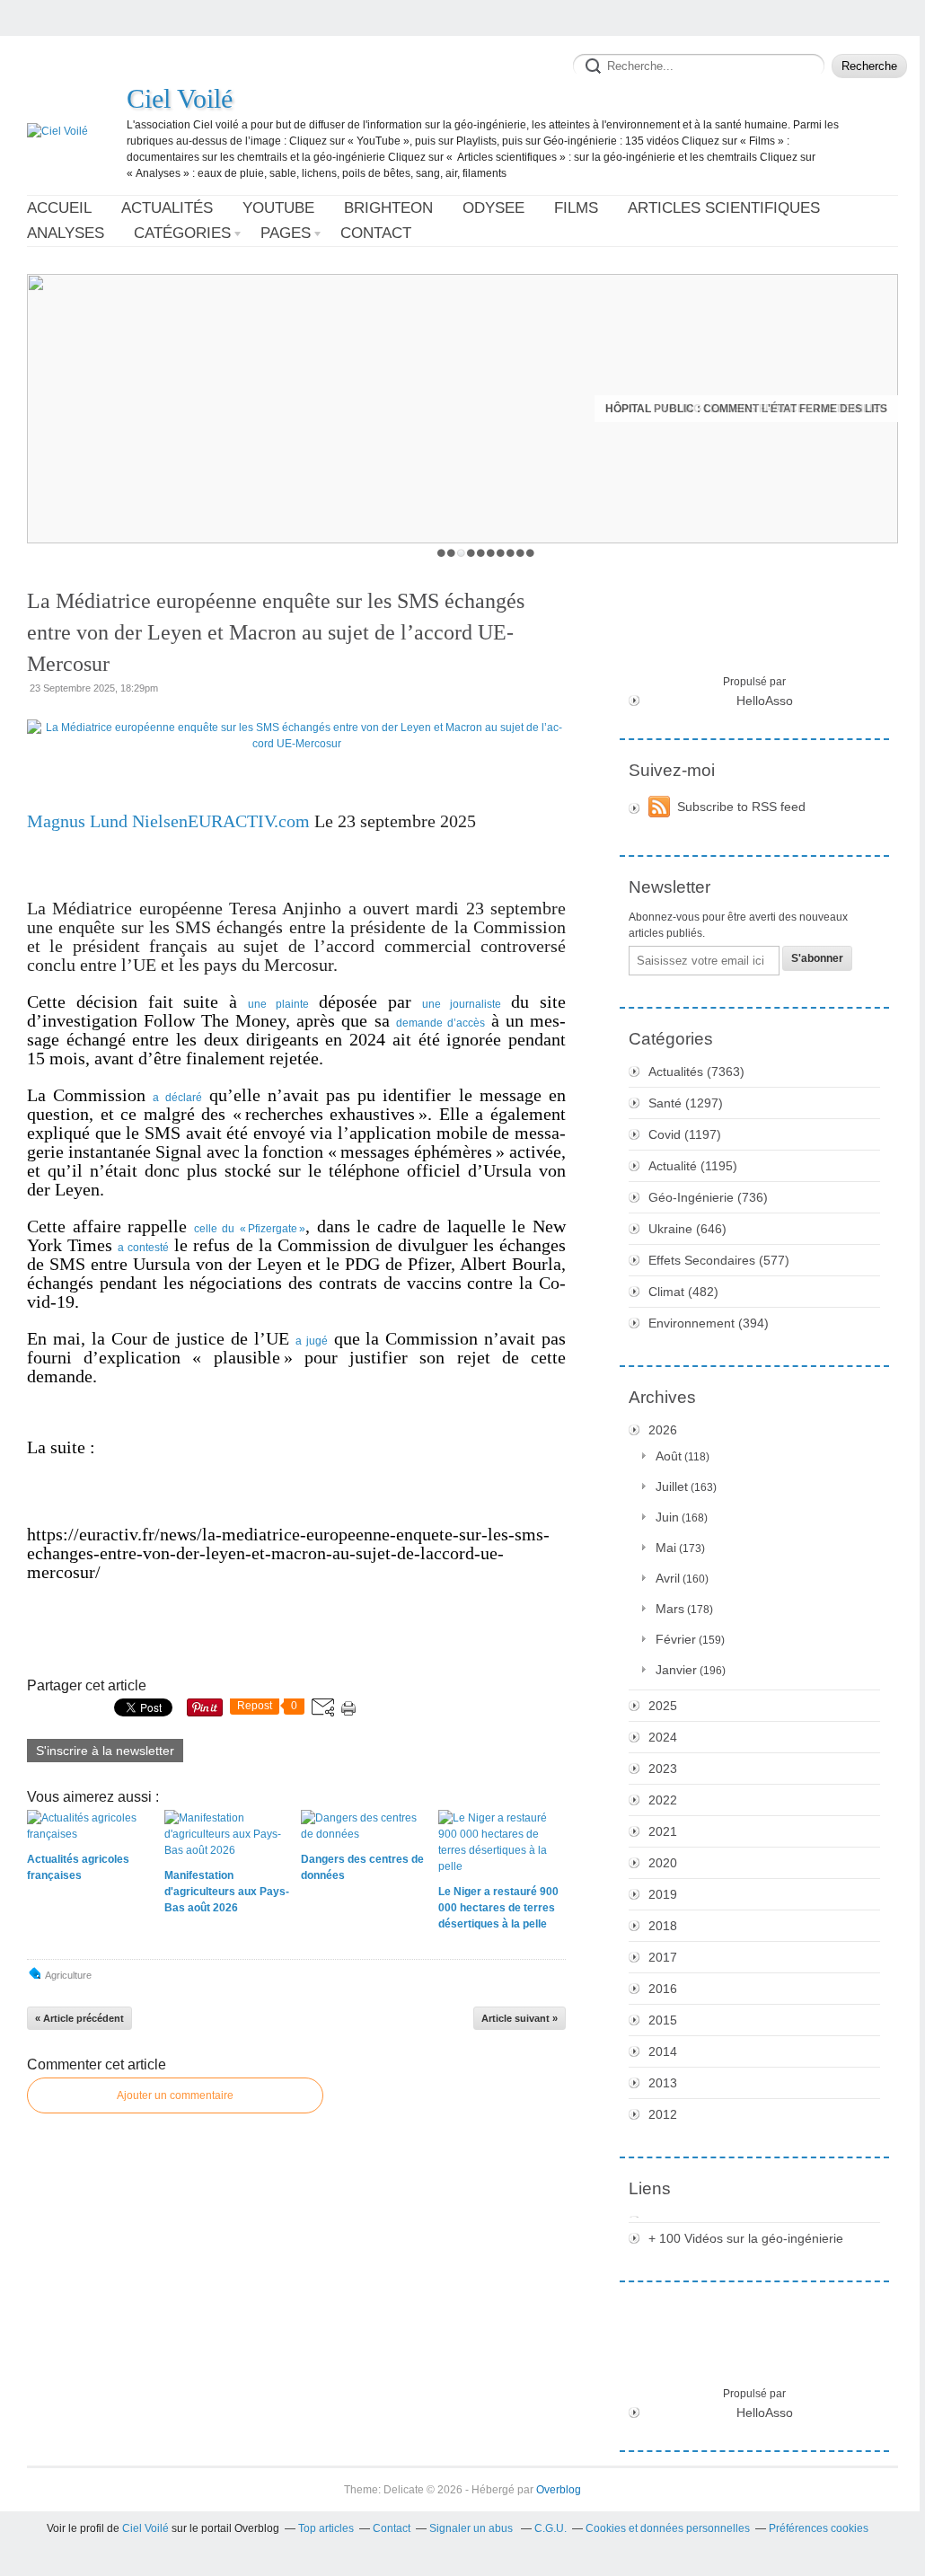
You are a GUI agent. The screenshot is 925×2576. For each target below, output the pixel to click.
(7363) (696, 1072)
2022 (663, 1800)
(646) (687, 1229)
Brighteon (388, 208)
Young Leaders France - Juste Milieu (775, 409)
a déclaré (177, 1098)
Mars (670, 1609)
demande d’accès (440, 1023)
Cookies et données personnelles (668, 2528)
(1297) (686, 1103)
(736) (708, 1197)
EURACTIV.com (249, 821)
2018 (663, 1926)
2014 (663, 2051)
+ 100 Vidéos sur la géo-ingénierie (746, 2238)
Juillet (672, 1486)
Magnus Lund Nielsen (107, 821)
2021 (663, 1831)
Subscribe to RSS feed (741, 807)
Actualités (167, 208)
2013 (663, 2083)
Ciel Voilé (180, 98)
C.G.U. (551, 2528)
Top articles (326, 2528)
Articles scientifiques (724, 208)
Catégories (182, 233)
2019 (663, 1894)
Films (576, 208)
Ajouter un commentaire (175, 2095)
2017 (663, 1957)
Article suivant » (520, 2018)
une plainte (278, 1004)
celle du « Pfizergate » (250, 1229)
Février (676, 1639)
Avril (668, 1578)
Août (669, 1456)
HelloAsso (765, 701)
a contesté (143, 1248)
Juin (667, 1517)
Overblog (559, 2490)
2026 (663, 1430)
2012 (663, 2114)
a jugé (312, 1341)
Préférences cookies (819, 2528)
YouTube (278, 208)
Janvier (676, 1670)
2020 (663, 1863)
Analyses (66, 233)
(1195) (693, 1166)
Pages (286, 233)
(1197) (685, 1134)
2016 (663, 1989)
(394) (709, 1323)
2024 (663, 1737)
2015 (663, 2020)
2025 (663, 1706)
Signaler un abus (472, 2528)
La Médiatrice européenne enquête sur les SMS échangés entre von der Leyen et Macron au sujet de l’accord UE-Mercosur (276, 632)
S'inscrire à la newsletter (105, 1751)
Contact (376, 233)
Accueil (59, 208)
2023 (663, 1769)
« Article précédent (79, 2018)
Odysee (493, 208)
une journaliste (462, 1004)
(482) (683, 1292)
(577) (719, 1260)
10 (530, 553)
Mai (666, 1548)
